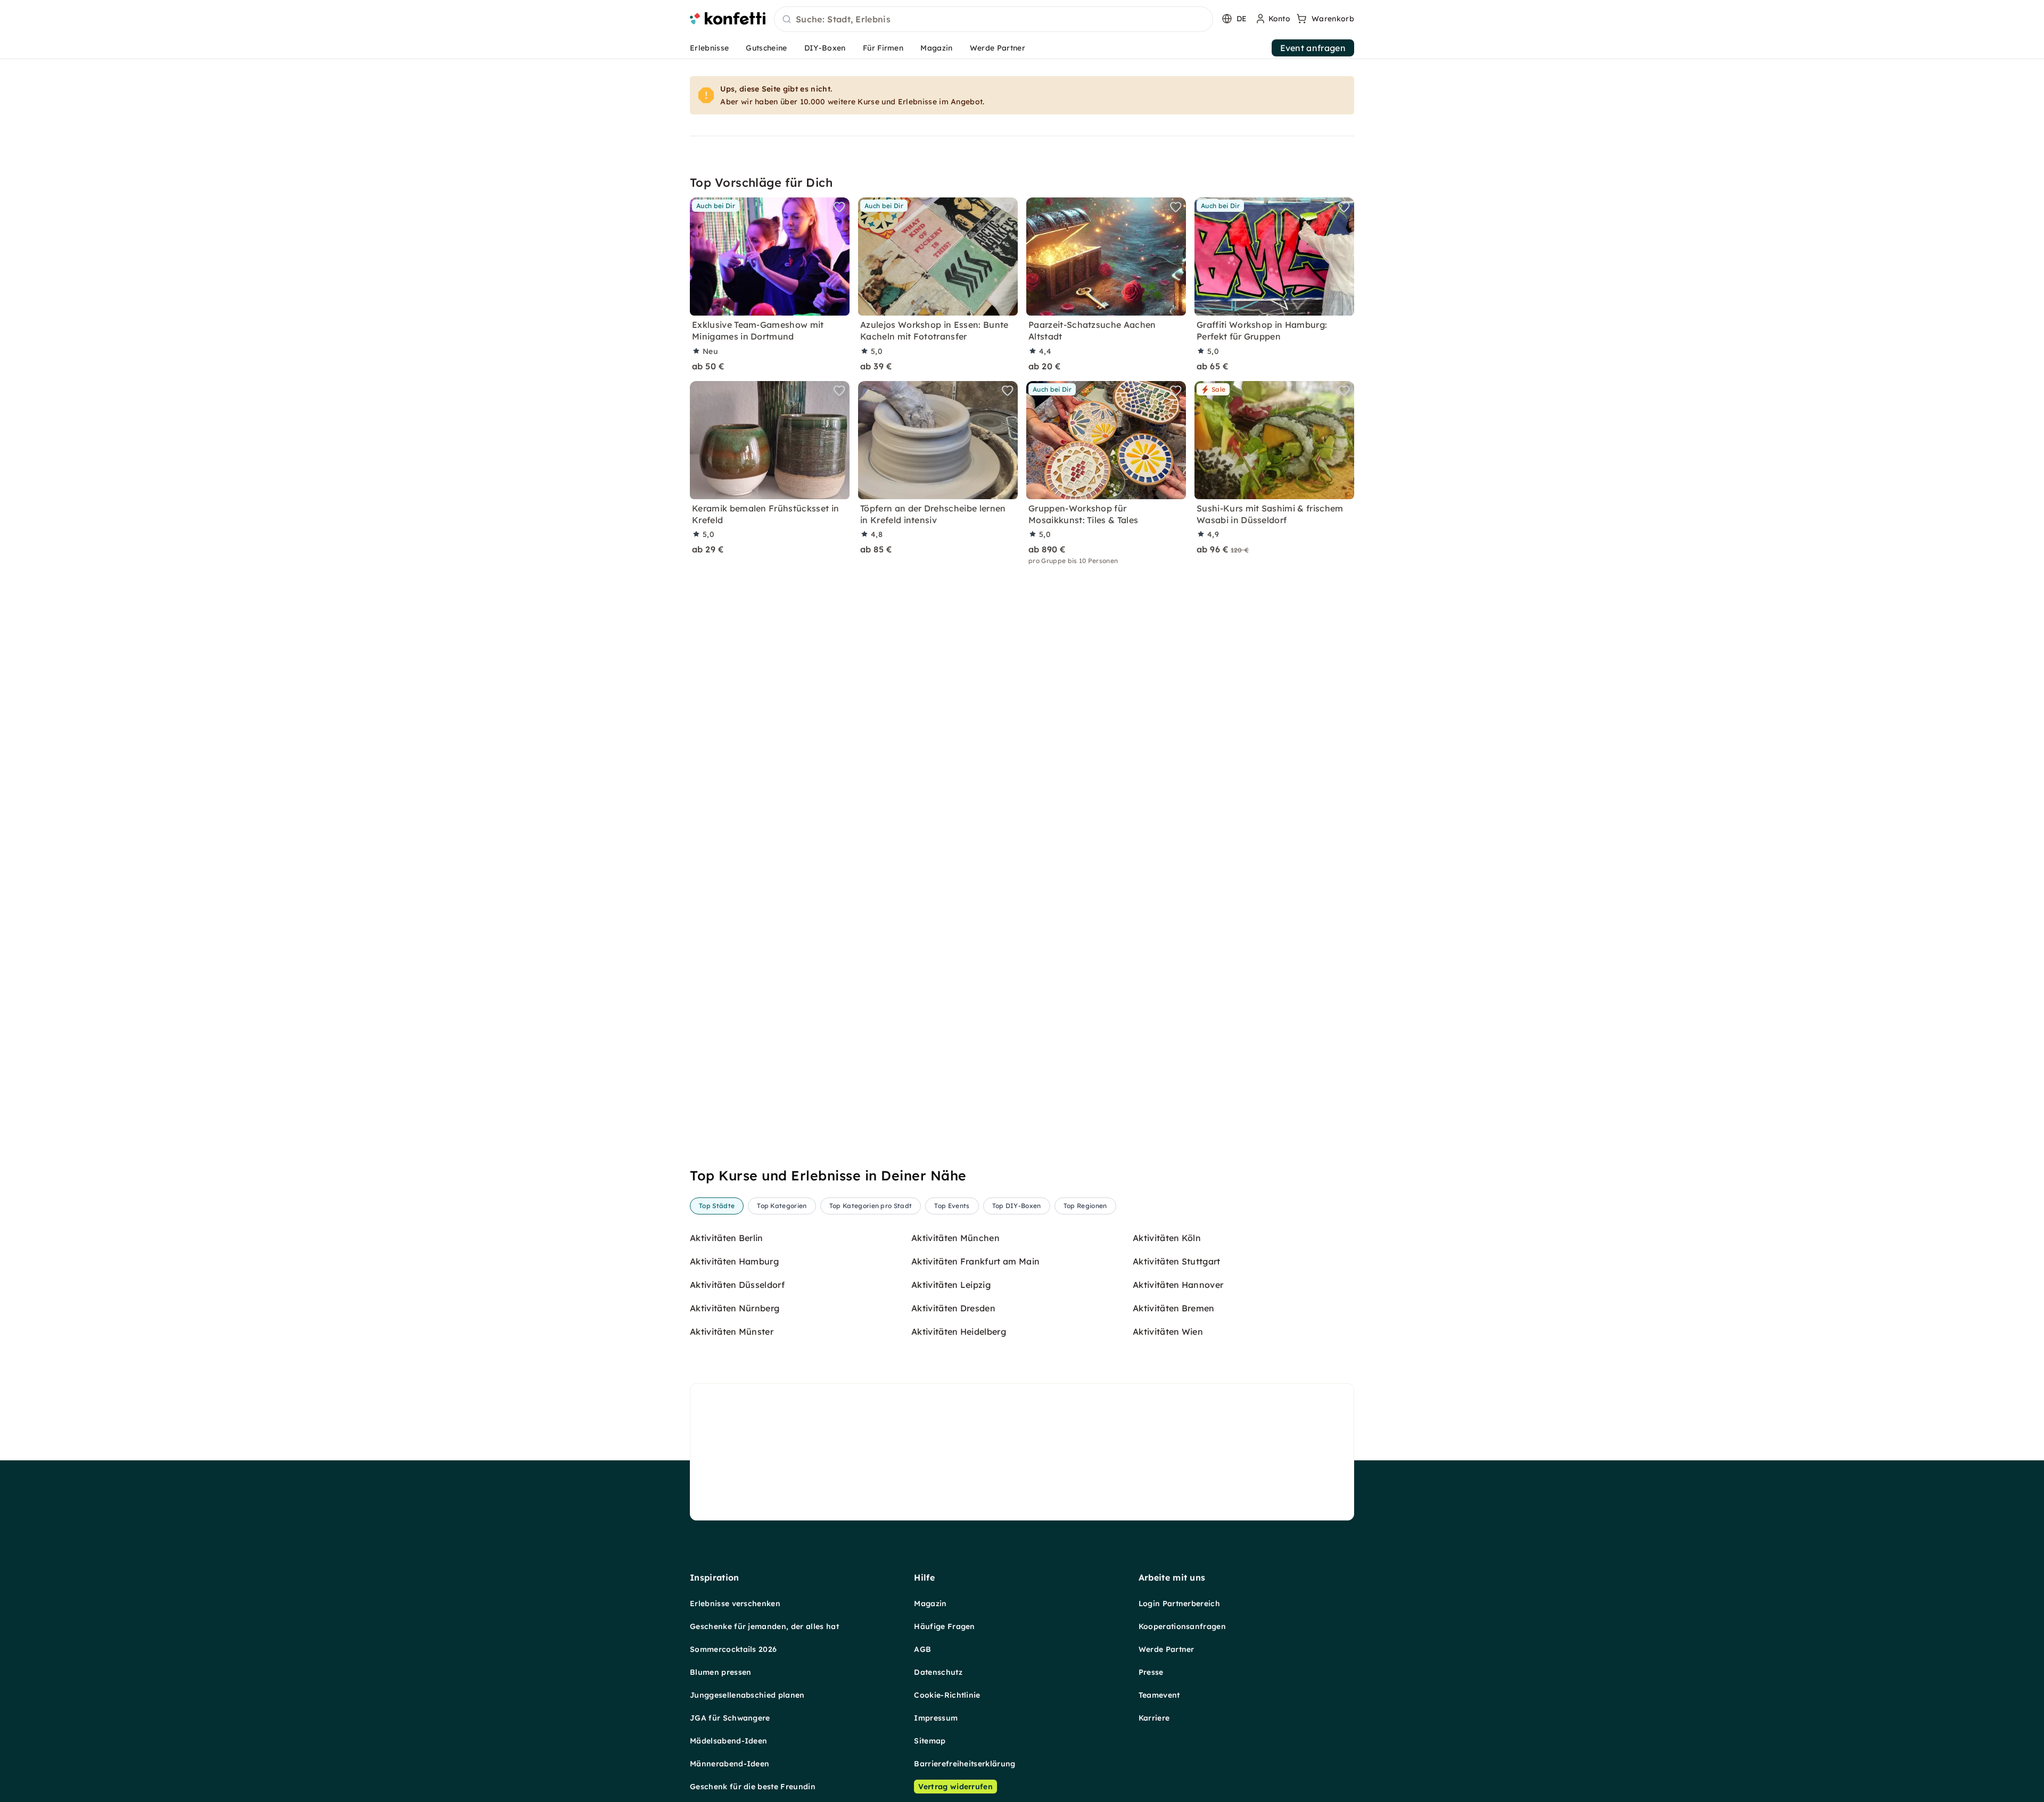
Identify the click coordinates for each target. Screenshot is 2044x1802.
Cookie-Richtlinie (947, 1695)
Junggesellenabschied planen (747, 1695)
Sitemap (930, 1741)
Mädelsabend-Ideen (728, 1741)
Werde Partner (998, 48)
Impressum (936, 1718)
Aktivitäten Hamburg (734, 1261)
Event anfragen (1313, 48)
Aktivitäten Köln (1167, 1238)
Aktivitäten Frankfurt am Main (975, 1261)
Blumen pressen (720, 1672)
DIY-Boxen (825, 48)
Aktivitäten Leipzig (951, 1285)
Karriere (1154, 1718)
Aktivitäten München (955, 1238)
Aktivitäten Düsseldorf (737, 1285)
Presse (1151, 1672)
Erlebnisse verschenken (735, 1603)
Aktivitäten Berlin (727, 1238)
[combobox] (994, 20)
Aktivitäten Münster (732, 1332)
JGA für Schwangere (730, 1718)
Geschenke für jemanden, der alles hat (764, 1626)
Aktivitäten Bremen (1174, 1308)
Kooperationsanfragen (1182, 1626)
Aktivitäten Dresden (953, 1308)
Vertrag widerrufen (955, 1787)
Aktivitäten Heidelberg (959, 1332)
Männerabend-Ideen (730, 1764)
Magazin (936, 48)
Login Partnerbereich (1179, 1603)
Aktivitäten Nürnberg (735, 1308)
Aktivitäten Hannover (1178, 1285)
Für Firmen (883, 48)
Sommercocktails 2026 (733, 1649)
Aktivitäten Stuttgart (1177, 1261)
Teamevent (1159, 1695)
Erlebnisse (709, 48)
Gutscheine (766, 48)
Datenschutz (938, 1672)
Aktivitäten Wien (1168, 1332)
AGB (922, 1649)
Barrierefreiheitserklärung (965, 1764)
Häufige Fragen (944, 1626)
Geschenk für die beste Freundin (753, 1787)
